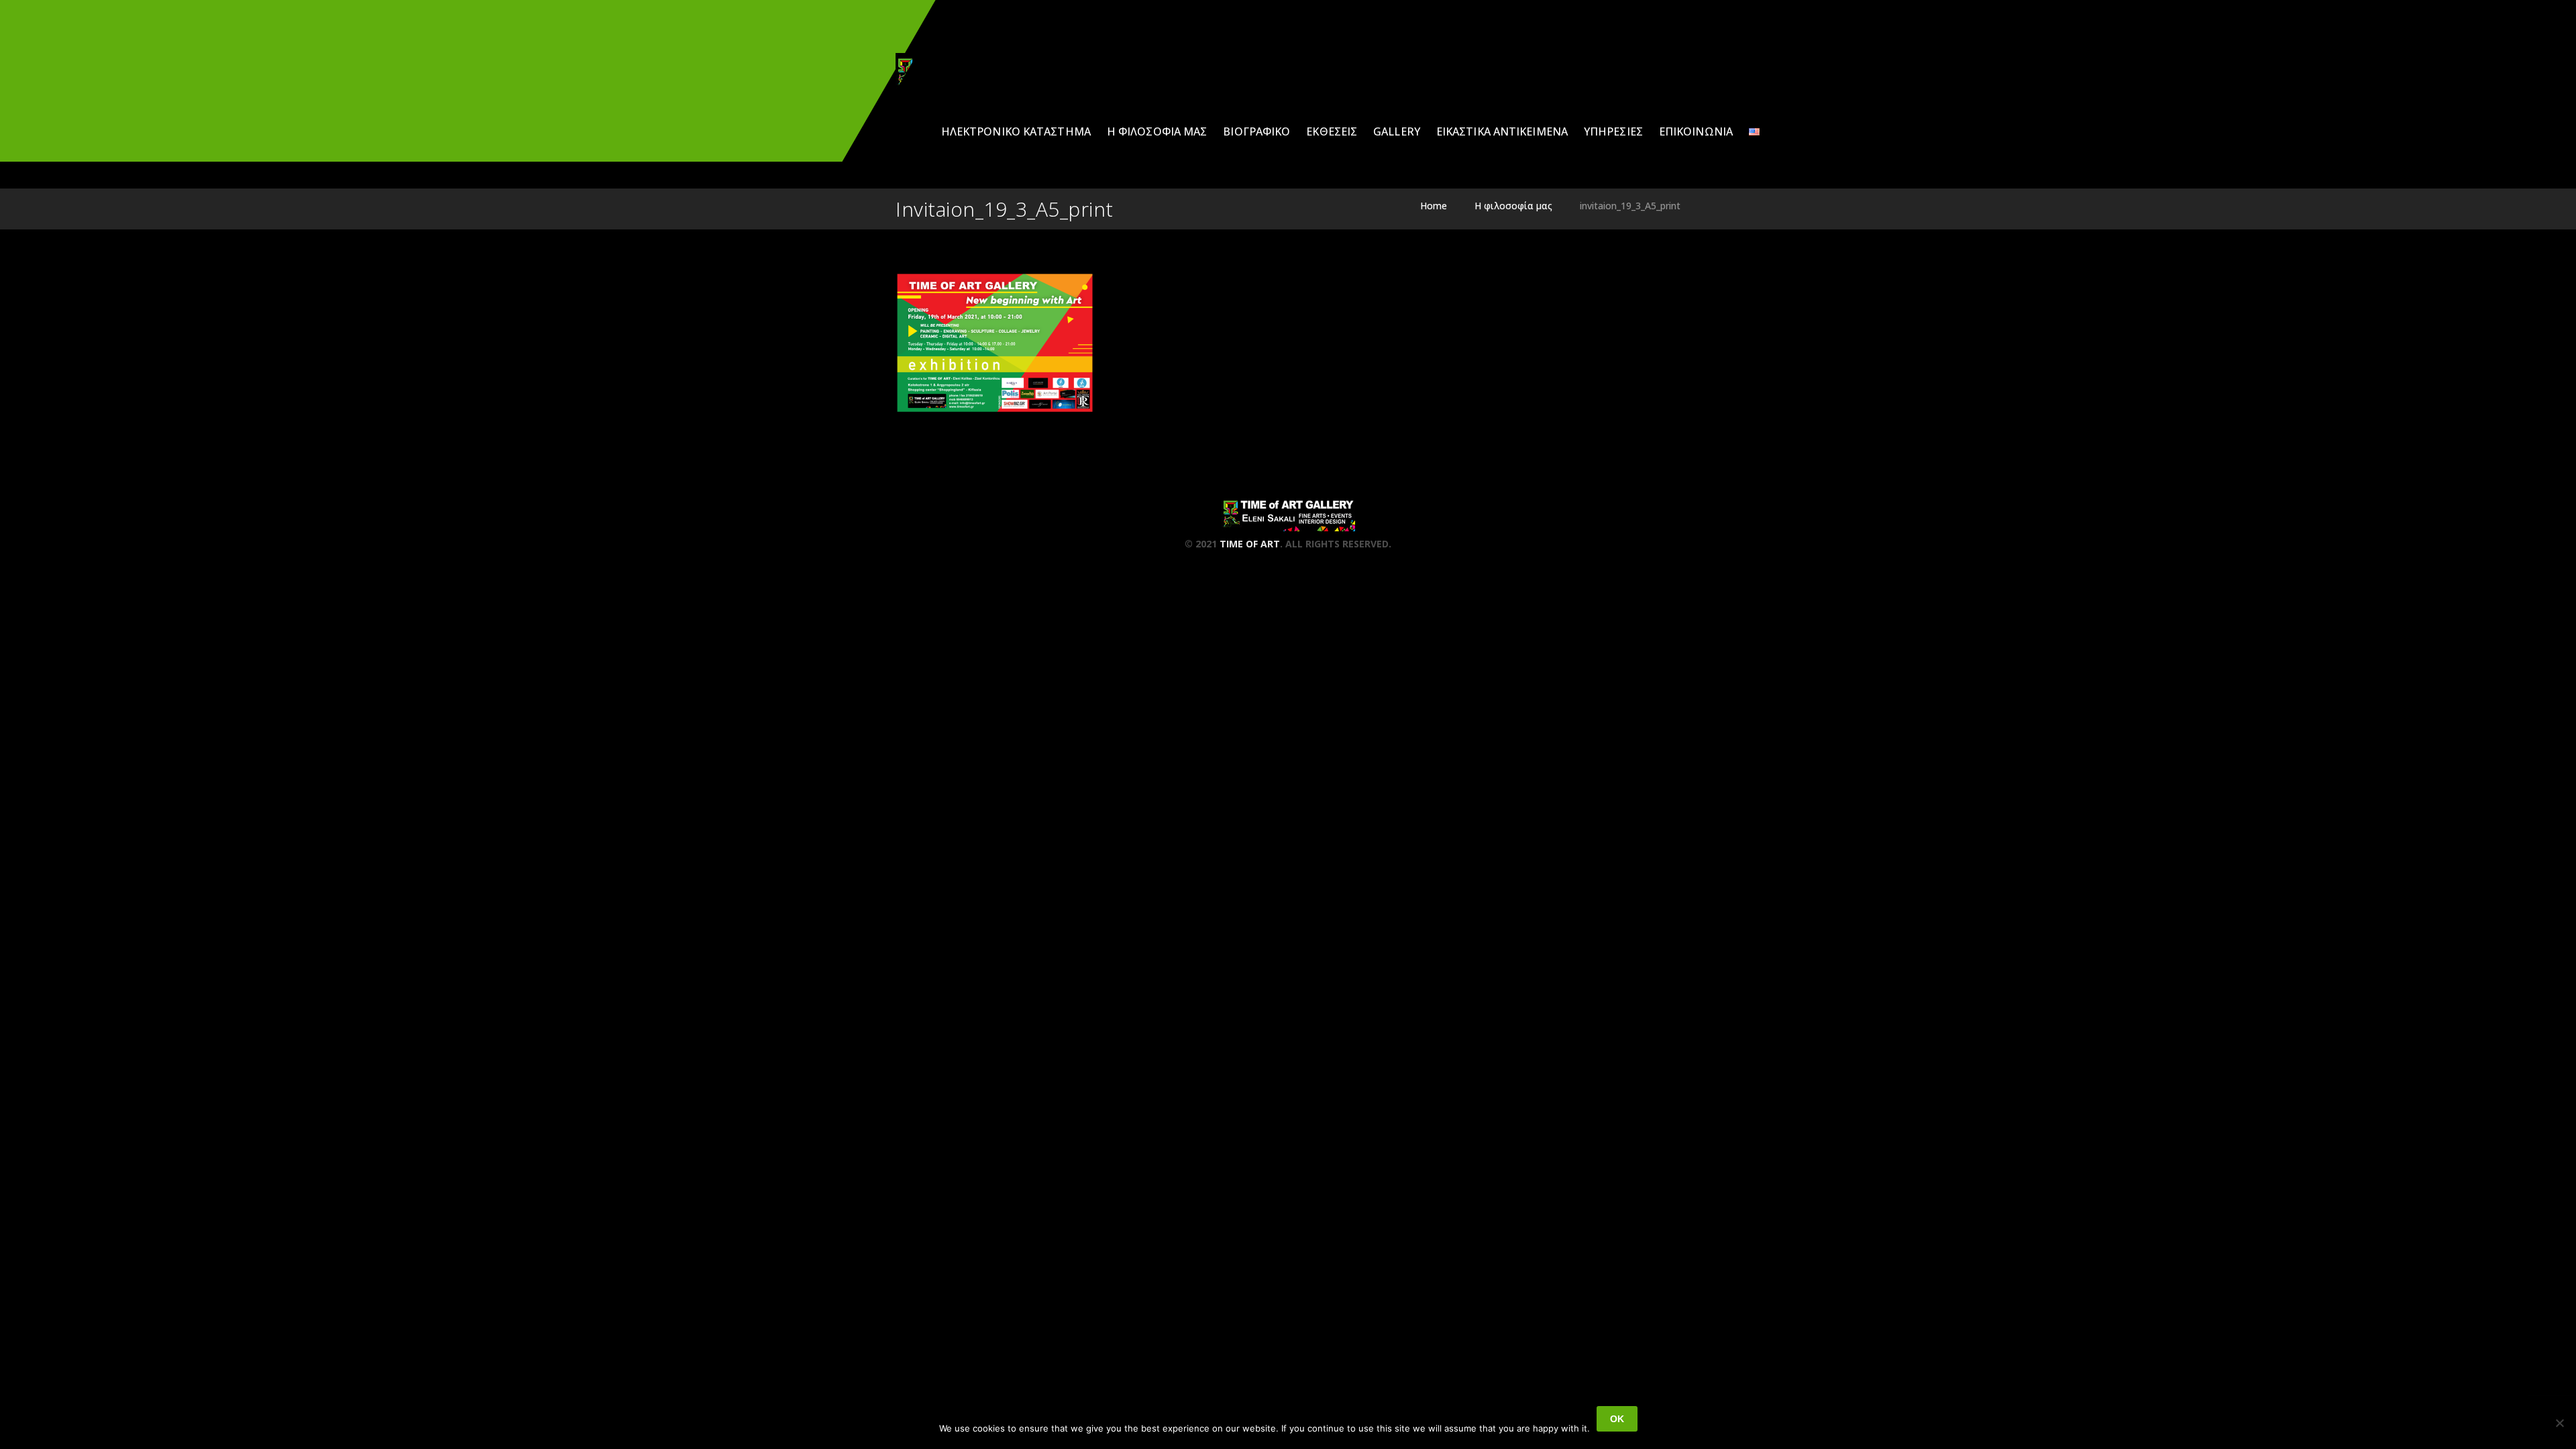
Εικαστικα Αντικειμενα (1502, 131)
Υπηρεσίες (1613, 131)
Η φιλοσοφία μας (1157, 131)
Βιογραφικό (1256, 131)
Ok (1617, 1419)
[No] (2559, 1423)
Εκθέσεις (1332, 131)
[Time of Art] (963, 71)
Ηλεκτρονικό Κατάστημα (1016, 131)
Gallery (1397, 131)
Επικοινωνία (1696, 131)
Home (1434, 206)
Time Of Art (1250, 544)
